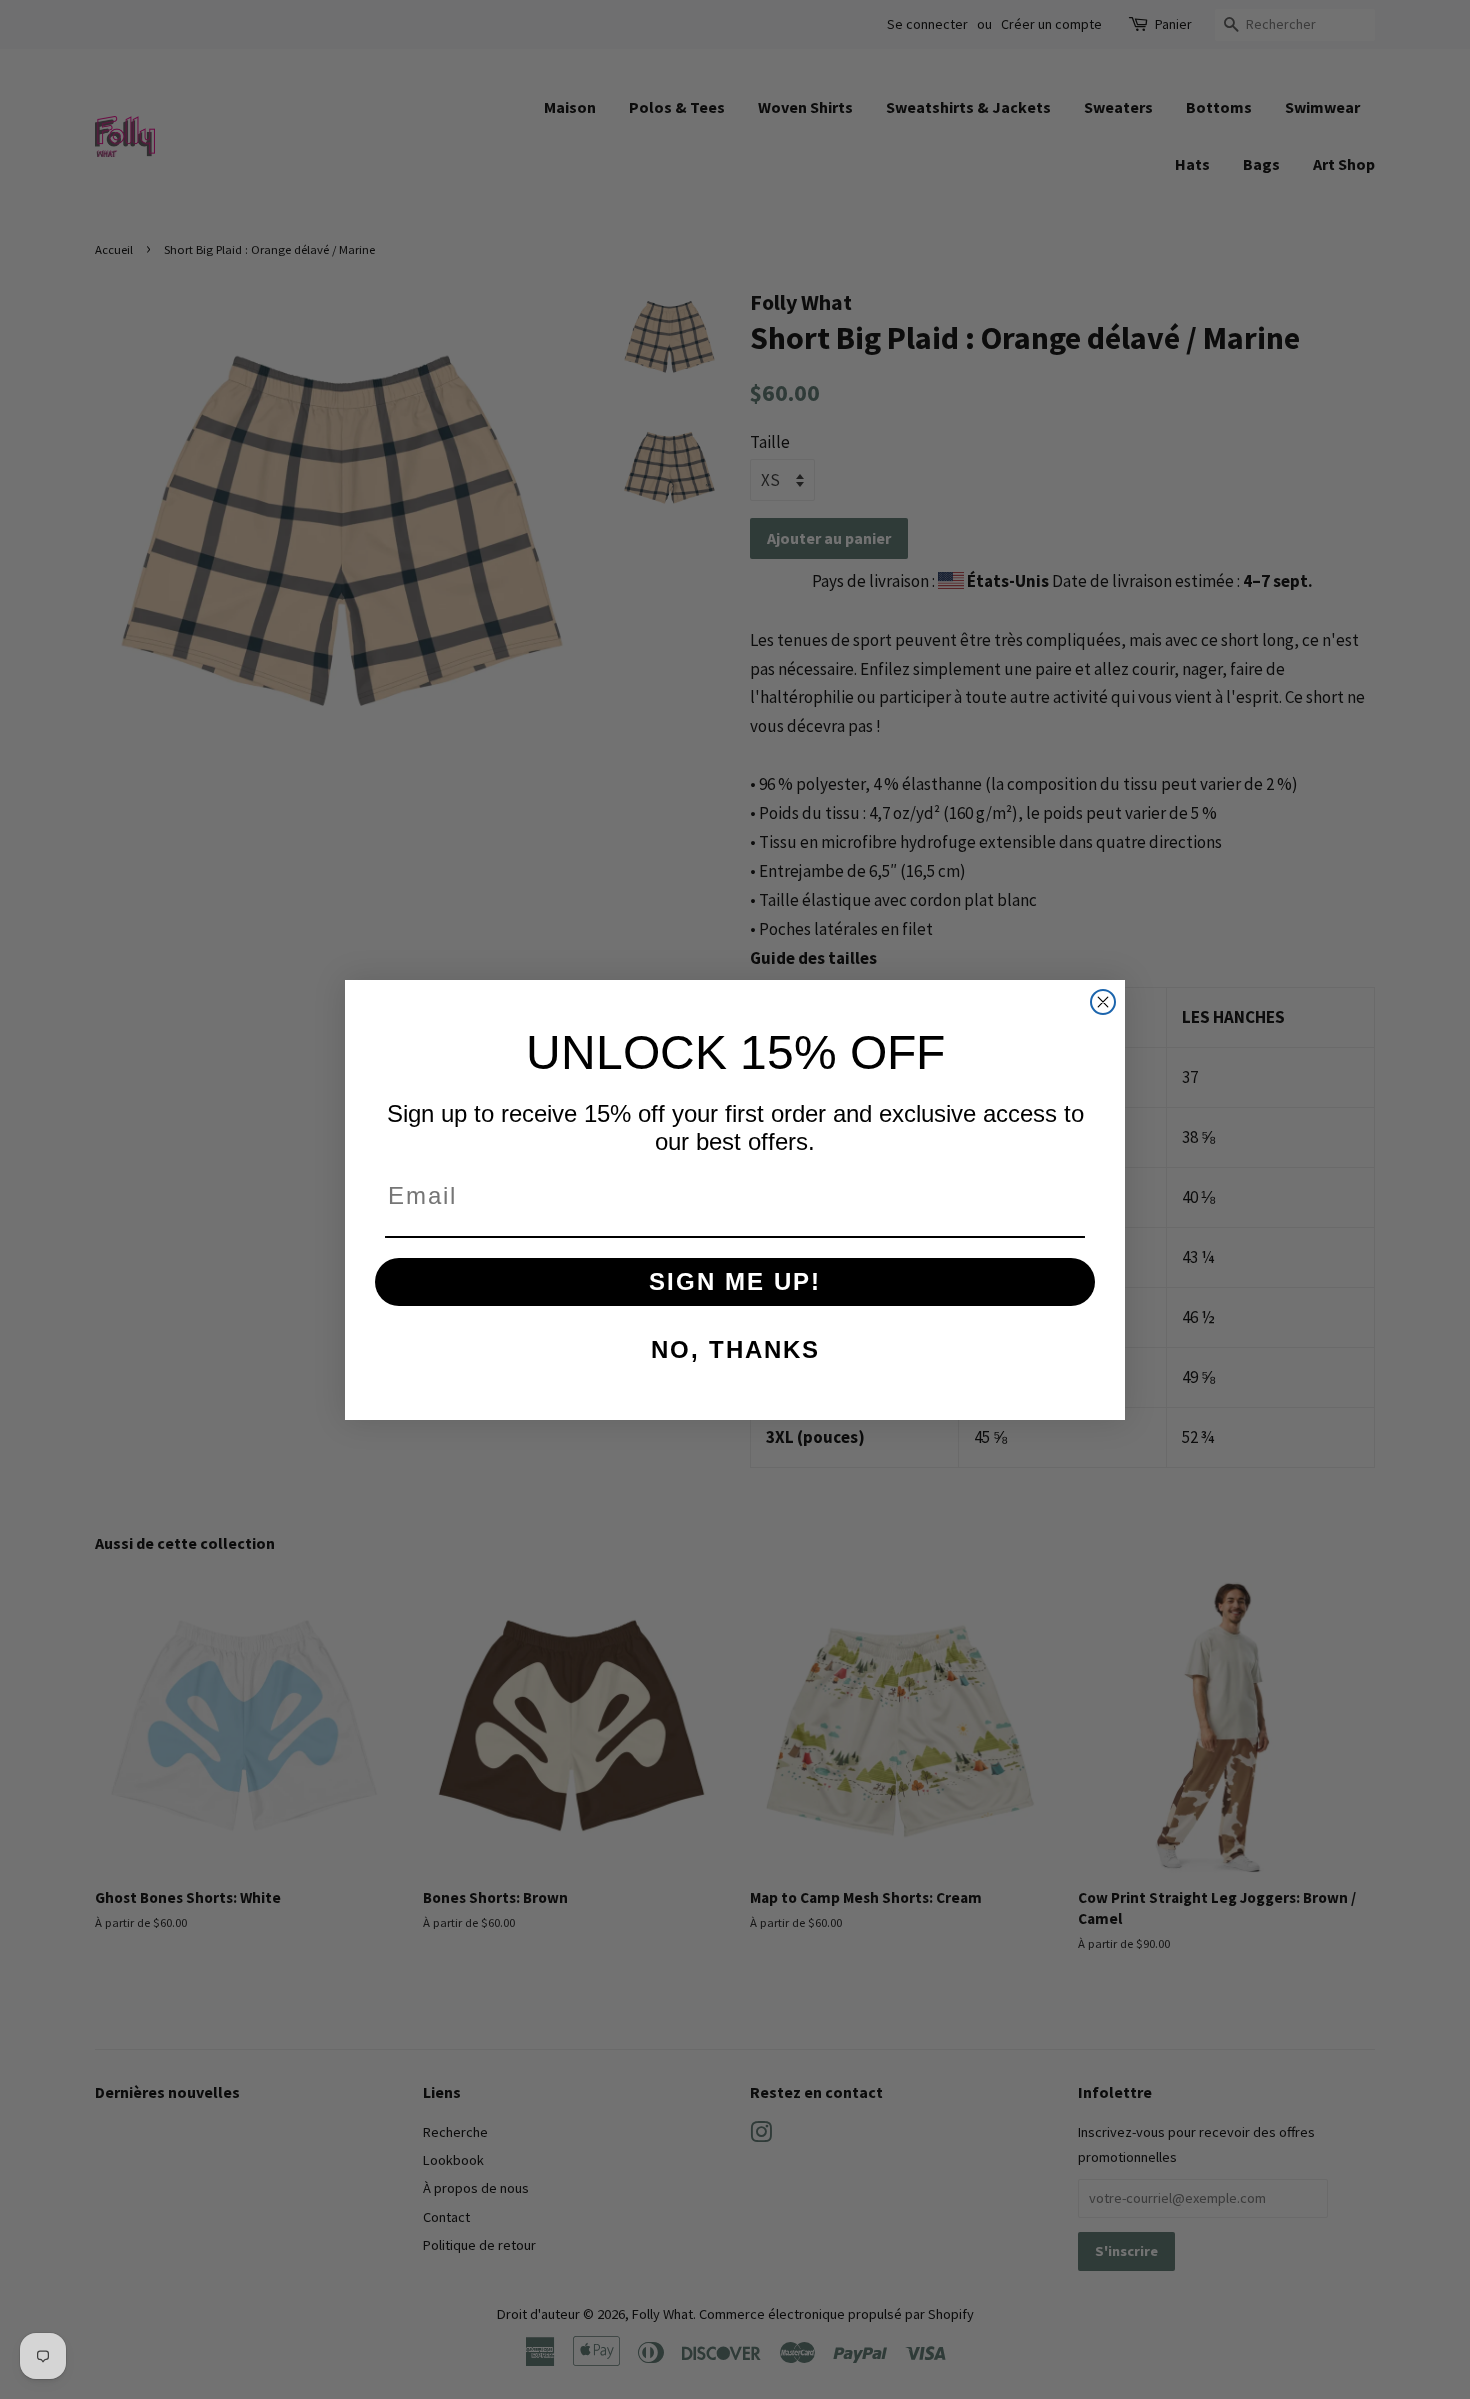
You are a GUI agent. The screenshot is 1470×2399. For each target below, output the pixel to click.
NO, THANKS (735, 1349)
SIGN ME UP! (735, 1281)
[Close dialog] (1103, 1002)
